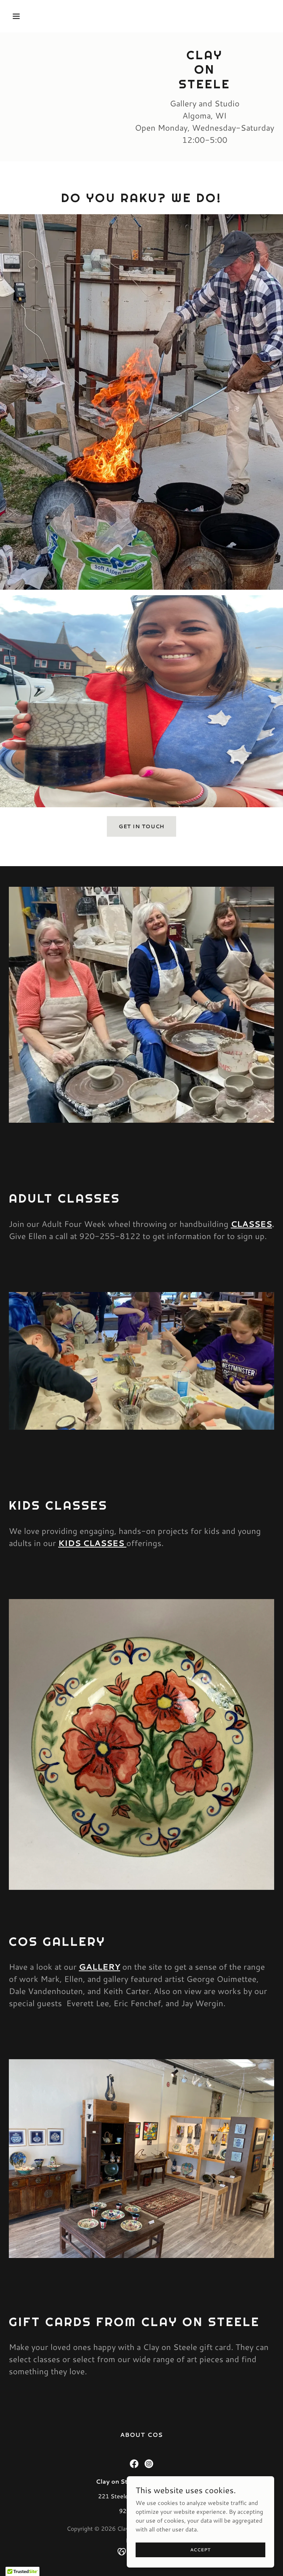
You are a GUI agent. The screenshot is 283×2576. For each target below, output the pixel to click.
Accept (201, 2550)
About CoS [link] (141, 2434)
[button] (39, 16)
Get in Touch (142, 826)
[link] (134, 2464)
